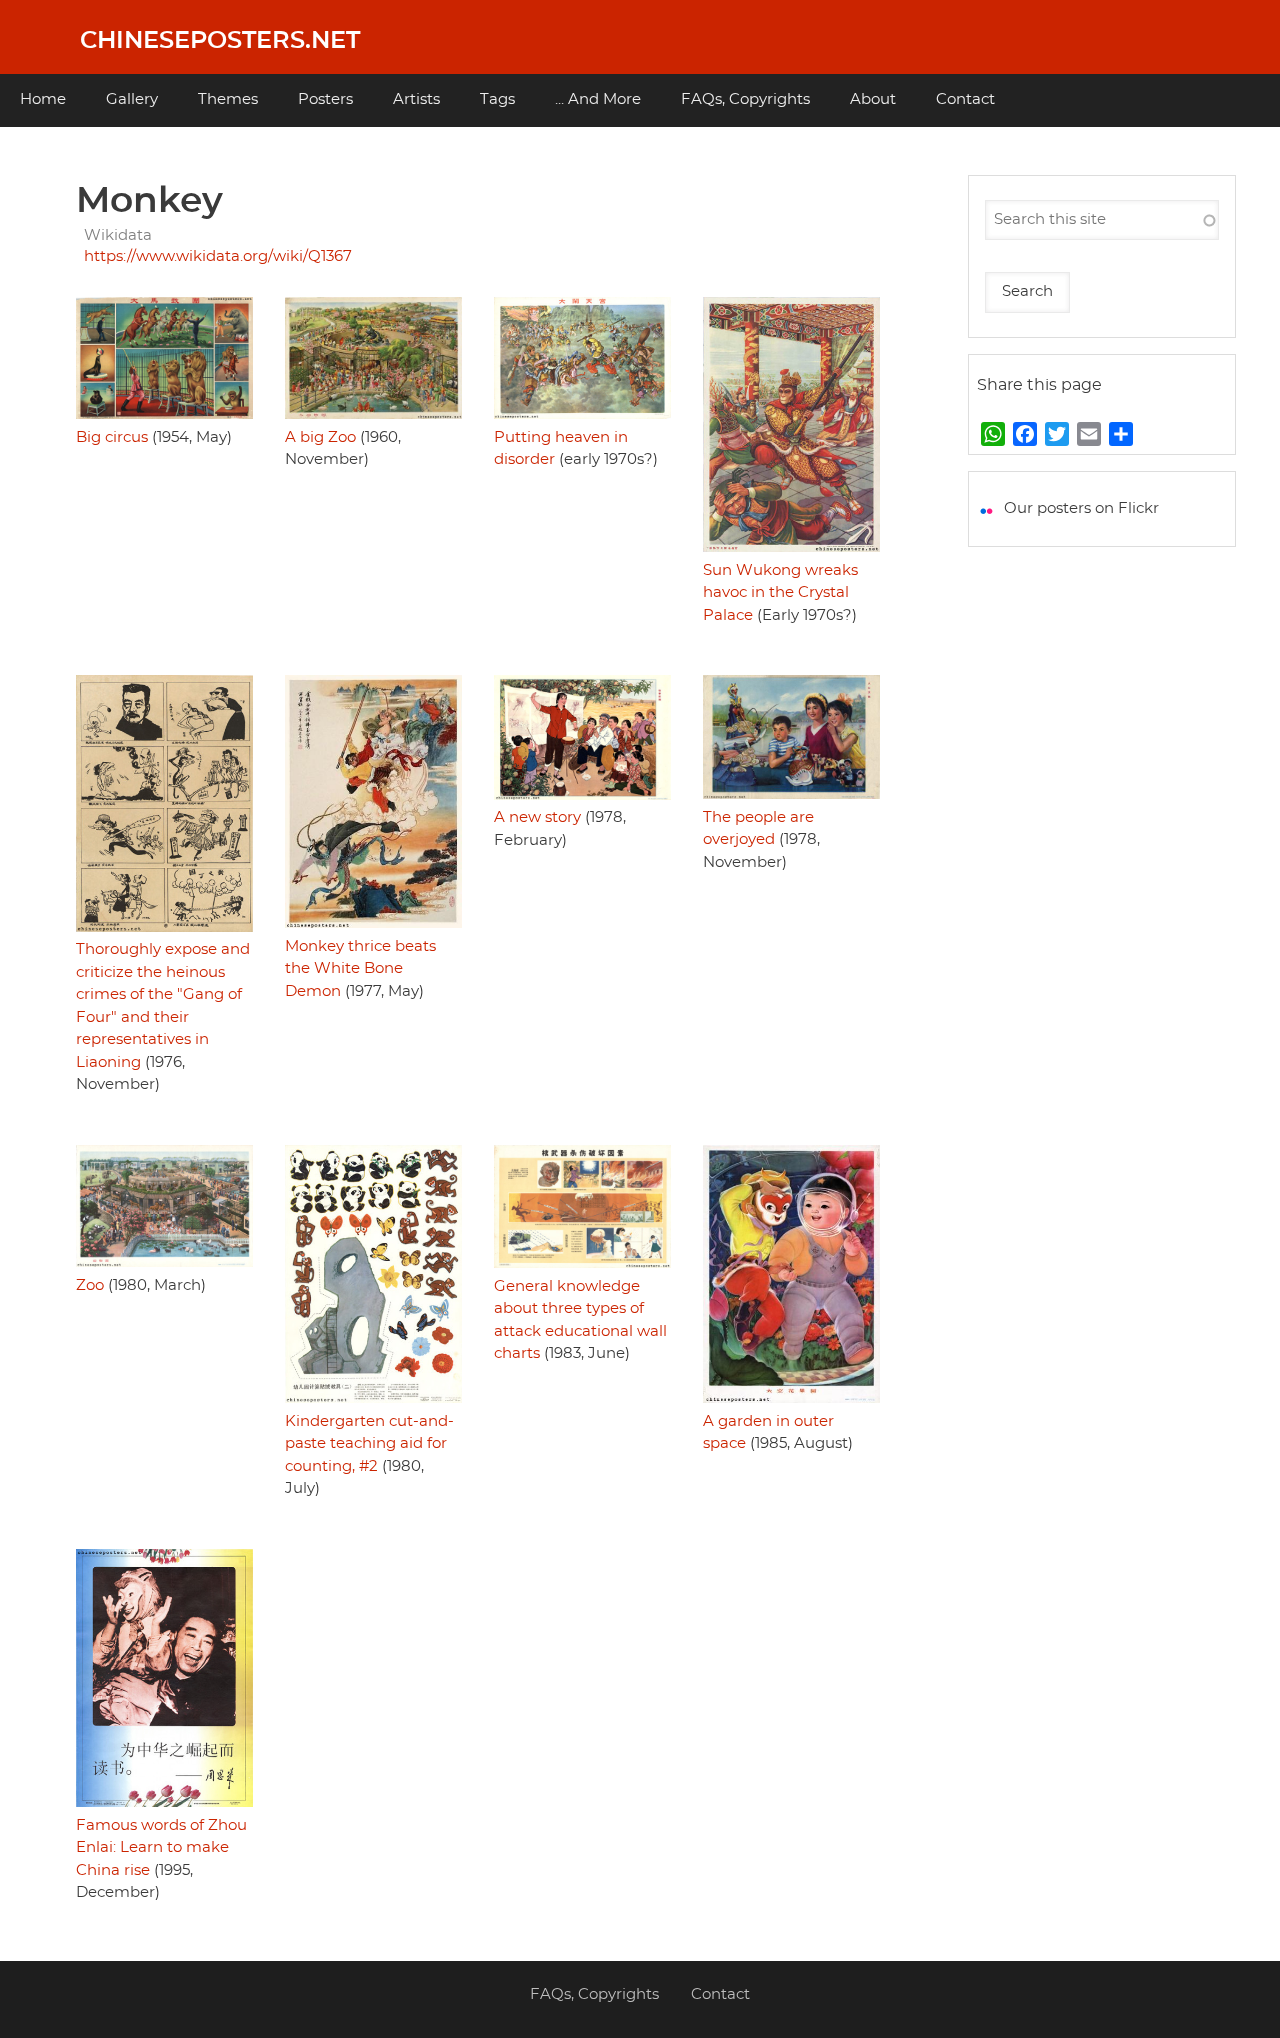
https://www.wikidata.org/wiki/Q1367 (218, 256)
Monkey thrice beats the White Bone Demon (360, 969)
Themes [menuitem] (228, 99)
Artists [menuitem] (416, 99)
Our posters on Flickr (1081, 508)
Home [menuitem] (43, 99)
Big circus (112, 437)
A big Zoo (320, 437)
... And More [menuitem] (598, 99)
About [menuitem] (873, 99)
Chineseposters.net (220, 41)
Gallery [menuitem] (132, 99)
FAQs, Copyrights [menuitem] (745, 99)
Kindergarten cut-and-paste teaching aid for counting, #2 (369, 1444)
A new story (537, 817)
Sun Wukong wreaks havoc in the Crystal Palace (780, 593)
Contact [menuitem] (965, 99)
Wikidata (118, 235)
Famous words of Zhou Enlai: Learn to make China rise (161, 1848)
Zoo (90, 1285)
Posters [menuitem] (325, 99)
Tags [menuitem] (497, 99)
